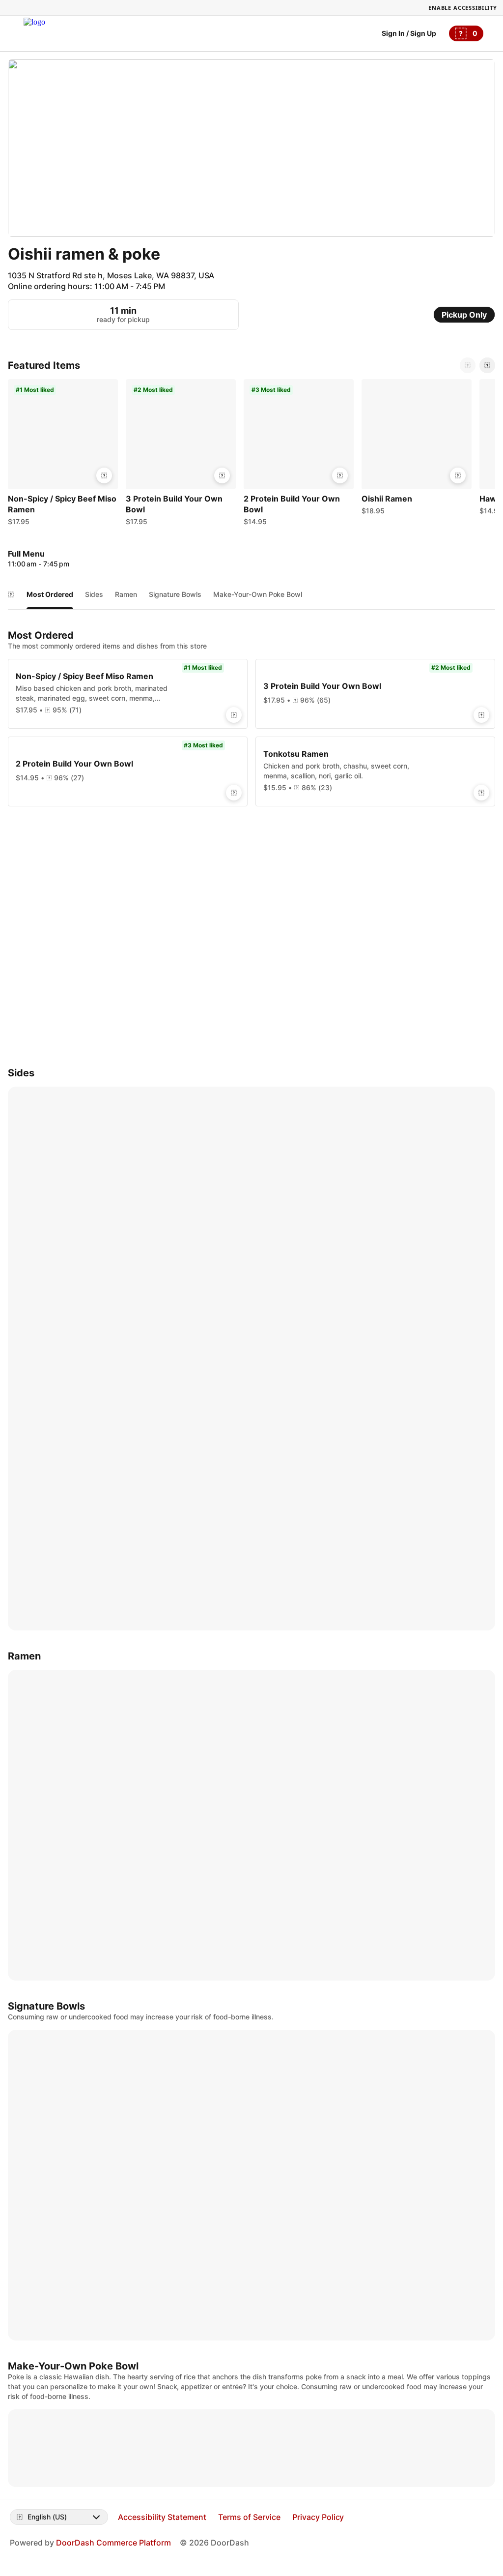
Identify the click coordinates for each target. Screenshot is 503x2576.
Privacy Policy (318, 2517)
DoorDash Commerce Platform (113, 2543)
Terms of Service (249, 2517)
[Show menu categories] (11, 594)
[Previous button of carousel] (468, 365)
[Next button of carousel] (487, 365)
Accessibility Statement (162, 2517)
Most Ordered (50, 594)
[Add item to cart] (104, 475)
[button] (63, 455)
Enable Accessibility (463, 8)
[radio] (464, 315)
